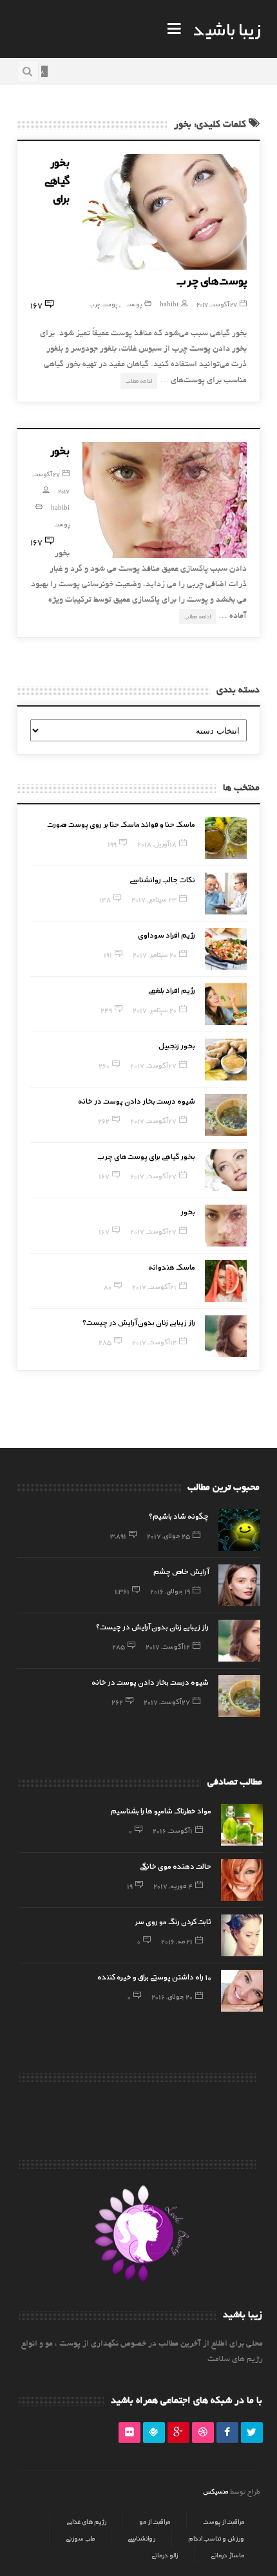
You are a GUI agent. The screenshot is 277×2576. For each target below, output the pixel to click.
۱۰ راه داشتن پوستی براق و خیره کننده (154, 1976)
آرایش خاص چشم (181, 1571)
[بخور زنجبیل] (226, 1060)
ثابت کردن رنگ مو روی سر (173, 1921)
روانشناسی (141, 2538)
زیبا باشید (227, 28)
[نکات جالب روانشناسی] (226, 894)
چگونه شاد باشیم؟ (179, 1515)
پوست (134, 304)
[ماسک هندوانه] (226, 1281)
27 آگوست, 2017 (217, 304)
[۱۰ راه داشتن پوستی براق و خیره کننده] (242, 1991)
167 (104, 1176)
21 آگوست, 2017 (154, 1286)
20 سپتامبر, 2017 (155, 954)
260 (104, 1065)
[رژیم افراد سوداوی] (226, 949)
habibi (169, 304)
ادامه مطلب (139, 381)
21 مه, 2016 (177, 1941)
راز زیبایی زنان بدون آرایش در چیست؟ (139, 1322)
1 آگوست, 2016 (173, 1830)
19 (130, 1886)
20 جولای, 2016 (172, 1996)
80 (108, 1286)
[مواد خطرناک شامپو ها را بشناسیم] (242, 1825)
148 (105, 899)
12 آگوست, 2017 (154, 1342)
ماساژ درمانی (227, 2555)
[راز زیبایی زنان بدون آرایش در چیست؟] (226, 1336)
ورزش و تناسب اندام (216, 2538)
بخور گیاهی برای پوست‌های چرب (147, 1156)
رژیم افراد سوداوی (167, 934)
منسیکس (215, 2491)
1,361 (122, 1591)
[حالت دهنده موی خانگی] (242, 1880)
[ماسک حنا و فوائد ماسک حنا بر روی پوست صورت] (226, 838)
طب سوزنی (80, 2538)
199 (112, 844)
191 (108, 954)
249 (106, 1010)
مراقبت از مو (155, 2521)
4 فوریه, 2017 (173, 1886)
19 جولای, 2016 (170, 1591)
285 (105, 1342)
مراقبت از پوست (224, 2521)
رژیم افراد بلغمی (172, 990)
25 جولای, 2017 (168, 1535)
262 (104, 1120)
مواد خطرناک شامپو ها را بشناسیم (161, 1810)
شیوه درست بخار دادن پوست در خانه (137, 1100)
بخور (60, 450)
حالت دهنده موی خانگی (176, 1866)
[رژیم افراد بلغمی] (226, 1004)
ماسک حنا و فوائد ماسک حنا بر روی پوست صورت (121, 824)
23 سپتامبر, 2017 (154, 899)
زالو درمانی (165, 2555)
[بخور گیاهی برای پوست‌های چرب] (165, 212)
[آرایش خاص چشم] (239, 1585)
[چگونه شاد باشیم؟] (239, 1530)
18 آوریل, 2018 (157, 844)
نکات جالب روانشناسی (162, 879)
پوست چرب (103, 304)
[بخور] (165, 500)
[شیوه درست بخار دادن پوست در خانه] (226, 1115)
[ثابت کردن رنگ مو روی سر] (242, 1935)
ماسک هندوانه (172, 1266)
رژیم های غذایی (86, 2521)
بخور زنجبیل (177, 1045)
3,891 (118, 1535)
